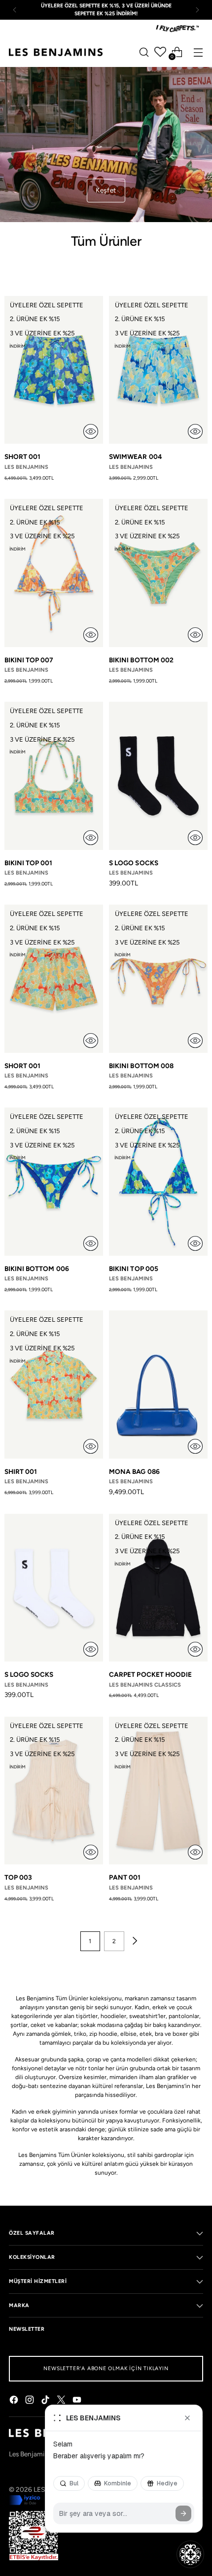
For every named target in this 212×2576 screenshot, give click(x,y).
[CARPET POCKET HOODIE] (158, 1588)
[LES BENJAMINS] (56, 52)
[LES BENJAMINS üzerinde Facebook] (15, 2401)
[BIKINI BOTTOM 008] (158, 979)
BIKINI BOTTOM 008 (141, 1066)
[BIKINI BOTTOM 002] (158, 573)
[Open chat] (190, 2554)
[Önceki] (15, 10)
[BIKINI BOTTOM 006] (54, 1182)
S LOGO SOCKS (134, 863)
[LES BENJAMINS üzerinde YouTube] (78, 2401)
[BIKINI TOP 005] (158, 1182)
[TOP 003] (54, 1791)
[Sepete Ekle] (91, 431)
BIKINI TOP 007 (29, 660)
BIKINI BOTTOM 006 (37, 1269)
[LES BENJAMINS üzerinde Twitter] (62, 2401)
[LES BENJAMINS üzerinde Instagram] (31, 2401)
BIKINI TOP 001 (29, 863)
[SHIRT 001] (54, 1385)
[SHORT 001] (54, 370)
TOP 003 (18, 1877)
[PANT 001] (158, 1791)
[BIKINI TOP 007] (54, 573)
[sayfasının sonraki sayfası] (134, 1941)
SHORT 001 (23, 457)
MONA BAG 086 (134, 1471)
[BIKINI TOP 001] (54, 776)
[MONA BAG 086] (158, 1385)
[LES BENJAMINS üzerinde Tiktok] (46, 2401)
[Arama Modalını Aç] (144, 52)
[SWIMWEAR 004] (158, 370)
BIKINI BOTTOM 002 (141, 660)
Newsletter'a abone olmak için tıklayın (106, 2368)
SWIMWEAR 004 (136, 457)
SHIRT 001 (21, 1471)
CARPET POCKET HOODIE (150, 1674)
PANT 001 (125, 1877)
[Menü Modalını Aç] (198, 52)
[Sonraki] (197, 10)
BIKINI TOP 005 (134, 1269)
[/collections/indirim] (106, 145)
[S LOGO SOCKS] (158, 776)
